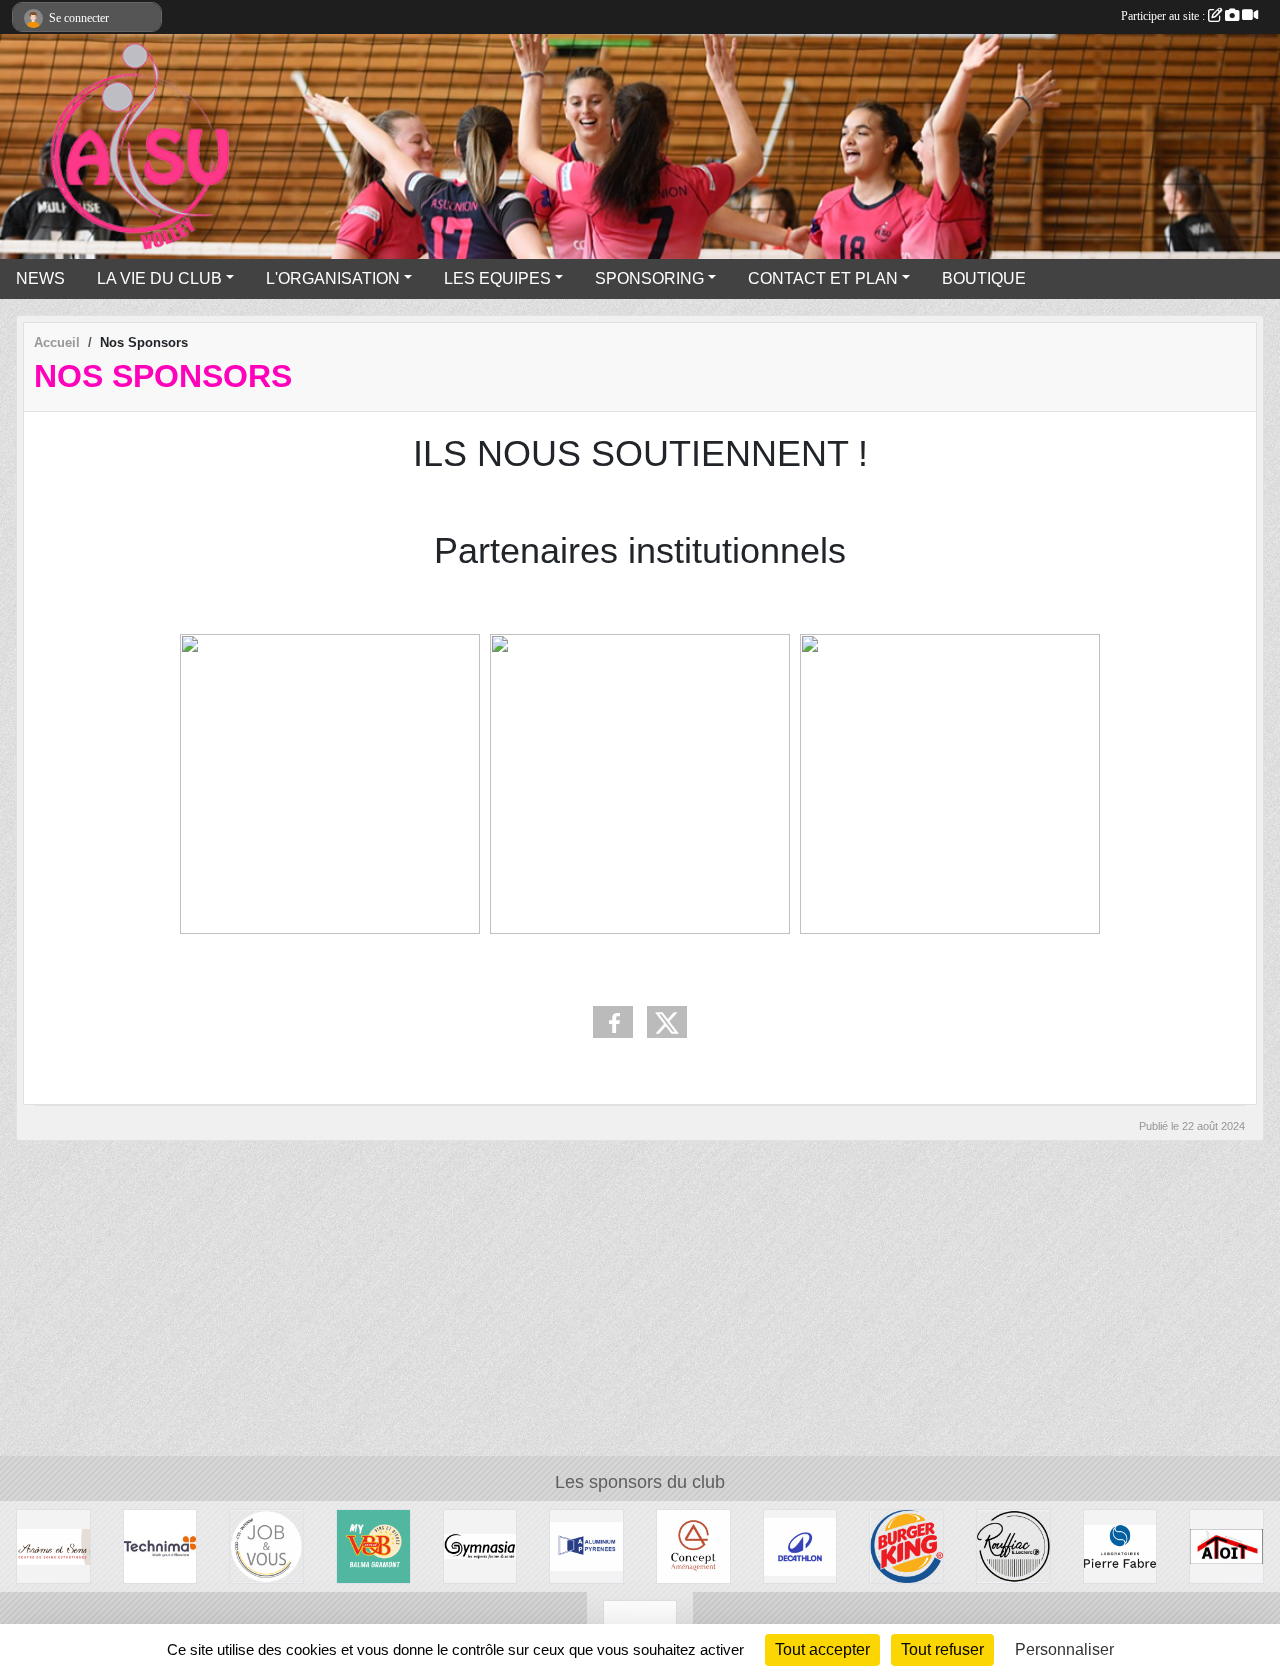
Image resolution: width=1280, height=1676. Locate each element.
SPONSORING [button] (649, 278)
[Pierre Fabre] (1120, 1545)
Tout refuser (942, 1649)
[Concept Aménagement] (693, 1545)
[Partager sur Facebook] (613, 1022)
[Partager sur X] (667, 1022)
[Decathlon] (800, 1545)
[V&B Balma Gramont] (373, 1545)
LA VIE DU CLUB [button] (159, 278)
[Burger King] (906, 1545)
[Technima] (160, 1545)
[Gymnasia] (480, 1545)
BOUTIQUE (984, 278)
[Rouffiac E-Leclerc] (1013, 1545)
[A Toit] (1226, 1545)
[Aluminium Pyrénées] (586, 1545)
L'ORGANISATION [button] (333, 278)
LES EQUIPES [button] (497, 278)
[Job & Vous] (266, 1545)
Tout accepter (822, 1649)
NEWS (40, 278)
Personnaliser (1064, 1649)
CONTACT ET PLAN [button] (823, 278)
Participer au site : (1164, 16)
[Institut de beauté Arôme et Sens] (53, 1545)
